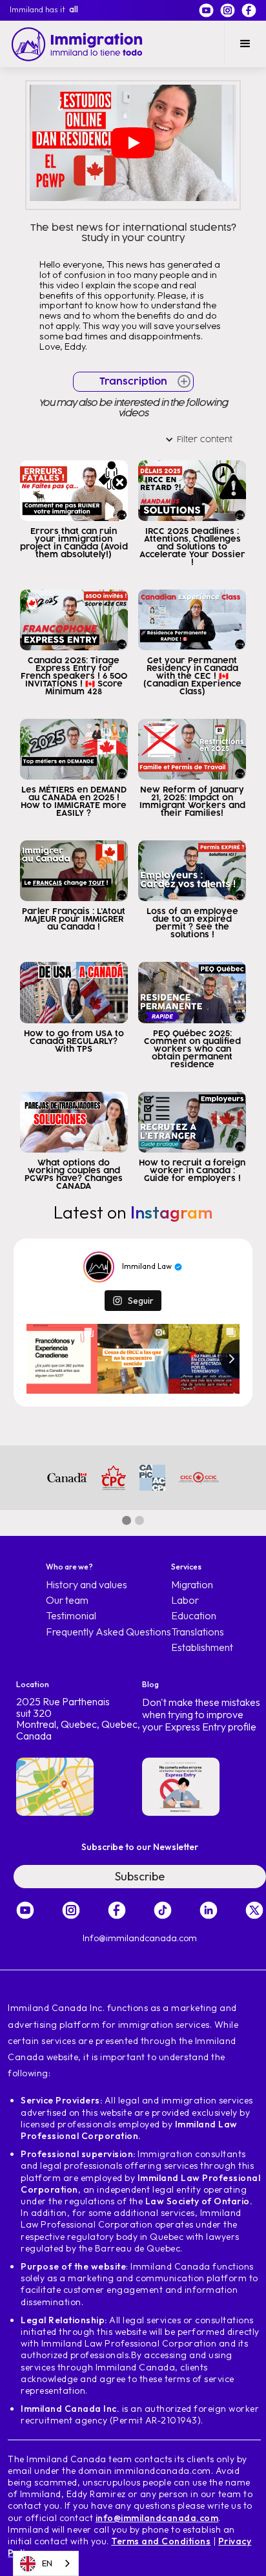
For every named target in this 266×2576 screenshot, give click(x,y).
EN (47, 2563)
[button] (245, 44)
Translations (198, 1632)
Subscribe (140, 1876)
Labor (185, 1600)
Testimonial (71, 1616)
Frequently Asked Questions (108, 1632)
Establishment (202, 1647)
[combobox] (46, 2563)
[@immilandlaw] (99, 1267)
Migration (192, 1585)
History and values (87, 1585)
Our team (67, 1600)
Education (194, 1616)
